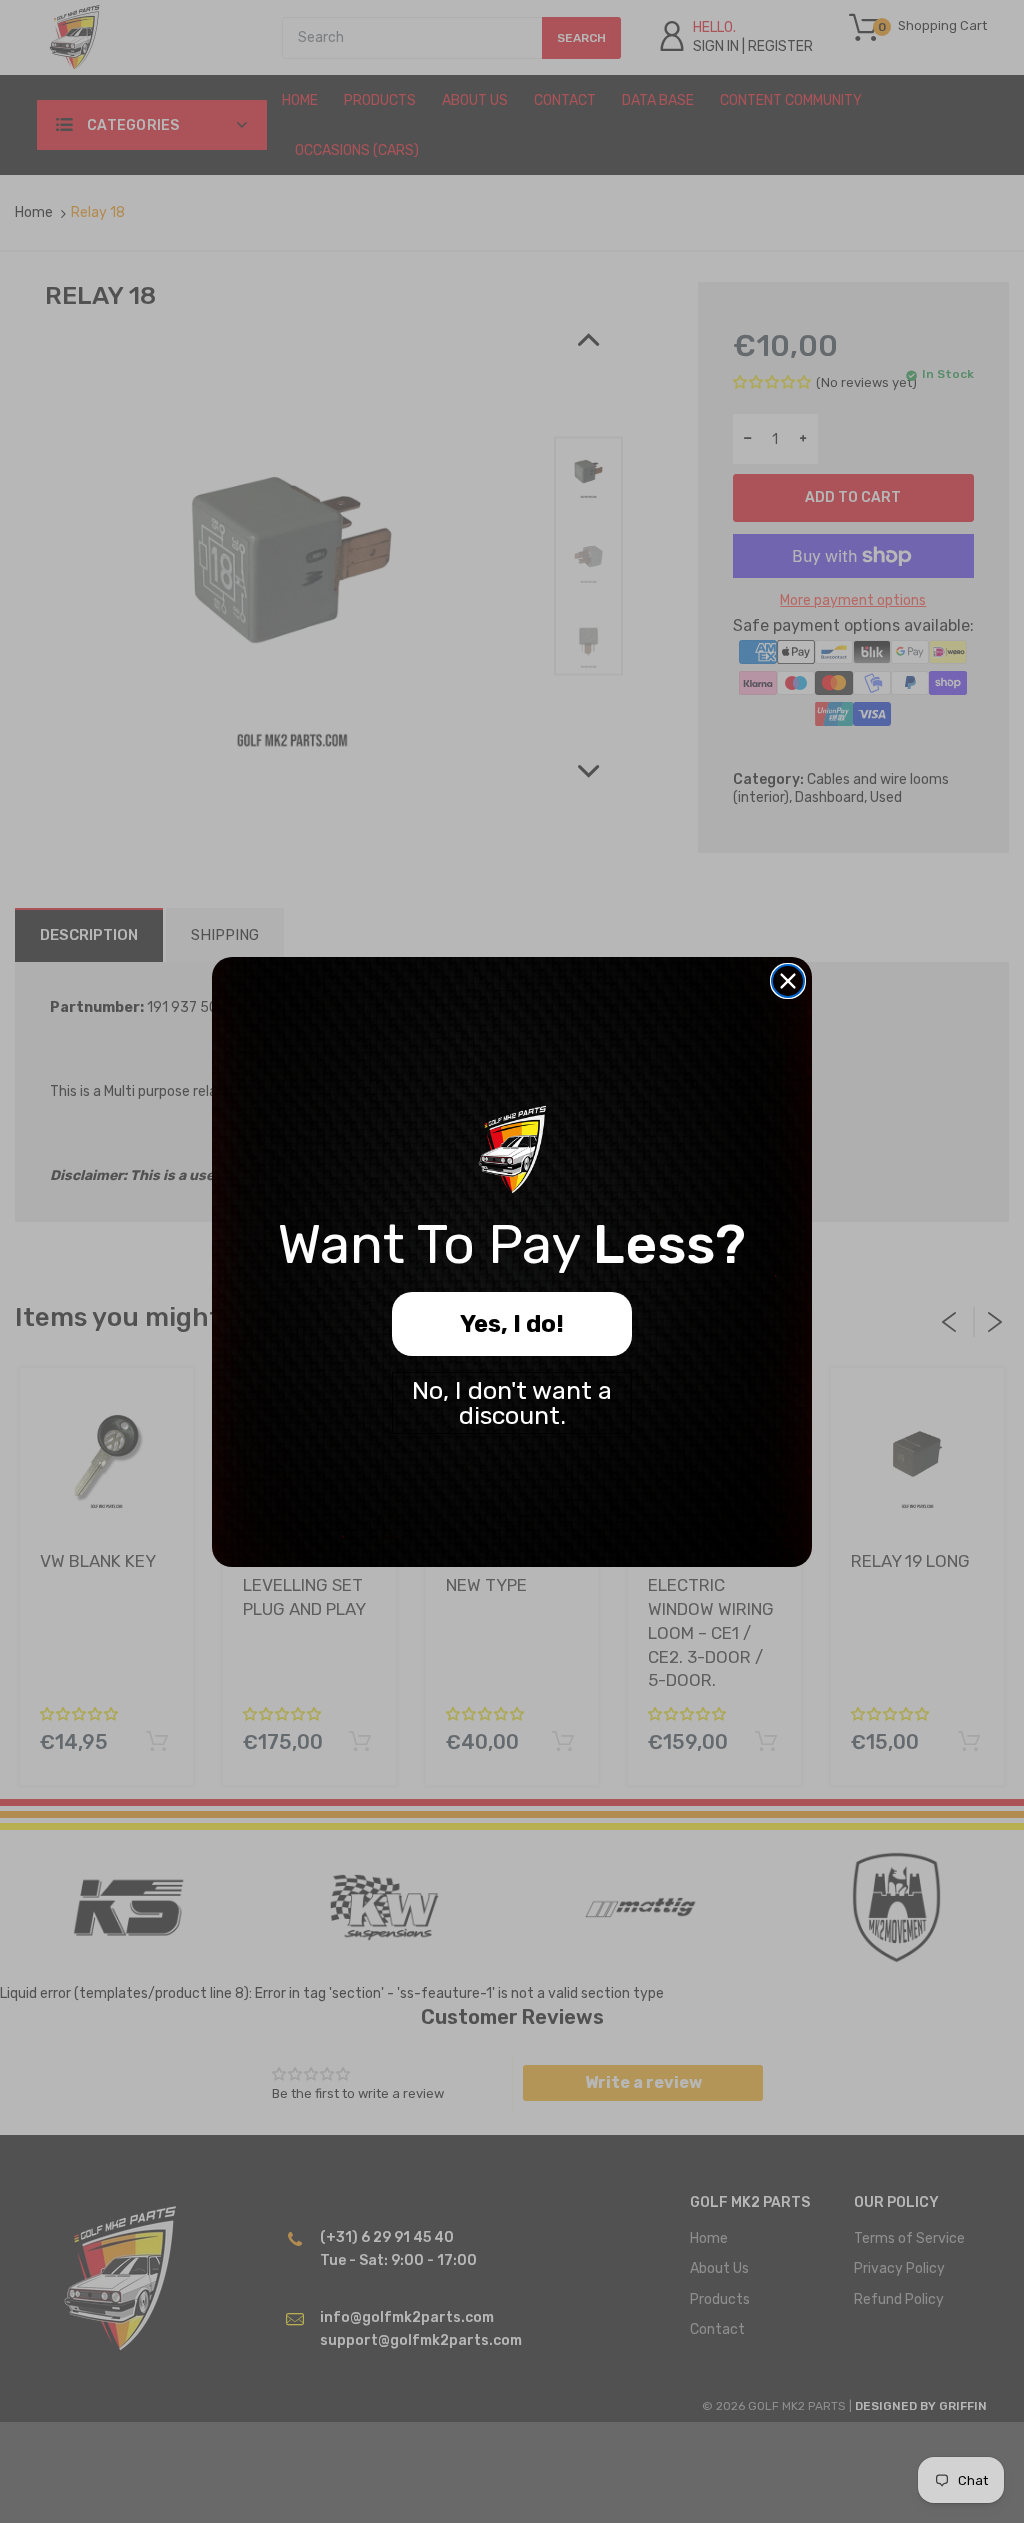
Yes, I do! (512, 1324)
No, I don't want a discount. (512, 1403)
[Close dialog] (788, 981)
